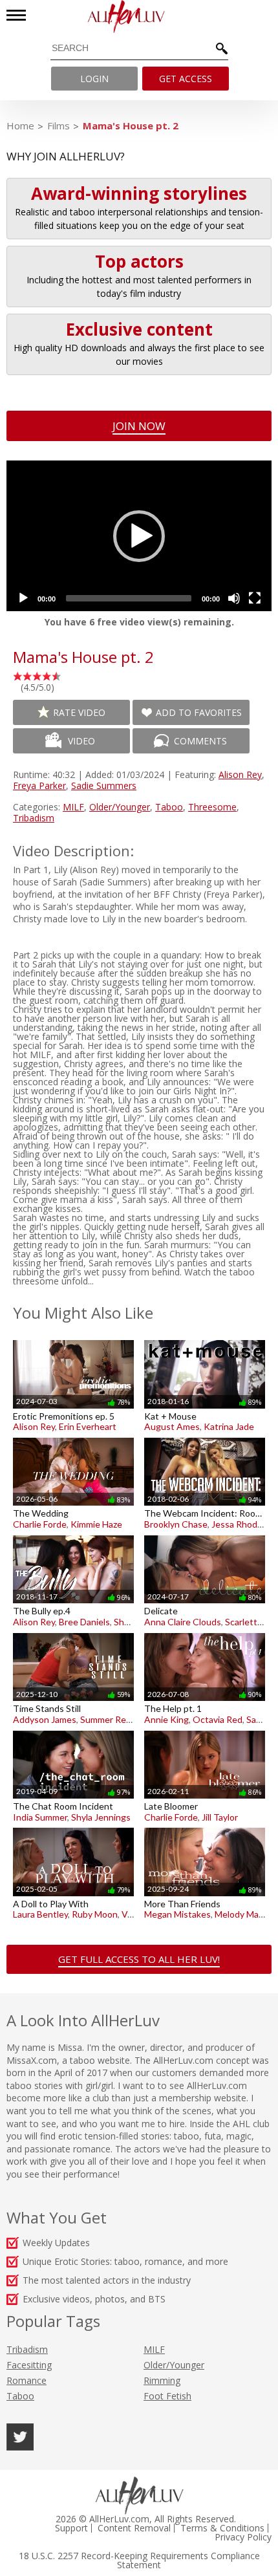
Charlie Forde (40, 1524)
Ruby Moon (95, 1914)
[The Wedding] (73, 1437)
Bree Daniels (84, 1622)
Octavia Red (218, 1719)
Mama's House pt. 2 (131, 125)
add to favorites (199, 712)
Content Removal (134, 2528)
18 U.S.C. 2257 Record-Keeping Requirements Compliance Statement (139, 2560)
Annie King (166, 1719)
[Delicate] (205, 1535)
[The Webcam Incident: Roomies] (205, 1437)
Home (20, 125)
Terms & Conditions (222, 2528)
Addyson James (45, 1719)
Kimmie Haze (96, 1524)
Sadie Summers (104, 785)
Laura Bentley (40, 1914)
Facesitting (29, 2365)
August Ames (172, 1426)
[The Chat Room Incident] (73, 1730)
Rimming (162, 2380)
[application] (139, 536)
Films (59, 125)
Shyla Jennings (101, 1817)
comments (200, 741)
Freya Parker (39, 785)
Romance (27, 2380)
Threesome (212, 807)
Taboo (169, 807)
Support (71, 2528)
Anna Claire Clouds (183, 1622)
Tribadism (34, 818)
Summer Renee (111, 1719)
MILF (73, 807)
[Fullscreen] (255, 598)
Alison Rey (240, 774)
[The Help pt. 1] (205, 1633)
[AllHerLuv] (139, 16)
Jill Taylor (220, 1817)
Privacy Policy (243, 2537)
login (94, 79)
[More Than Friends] (205, 1827)
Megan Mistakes (177, 1914)
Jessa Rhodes (239, 1524)
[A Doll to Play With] (73, 1827)
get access (186, 79)
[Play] (23, 598)
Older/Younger (120, 807)
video (81, 741)
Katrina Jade (229, 1426)
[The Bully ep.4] (73, 1535)
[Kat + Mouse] (205, 1340)
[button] (139, 536)
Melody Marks (243, 1914)
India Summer (40, 1817)
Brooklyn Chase (176, 1524)
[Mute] (234, 598)
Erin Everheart (88, 1426)
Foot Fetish (167, 2396)
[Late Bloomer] (205, 1730)
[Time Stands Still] (73, 1633)
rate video (79, 712)
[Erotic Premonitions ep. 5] (73, 1340)
